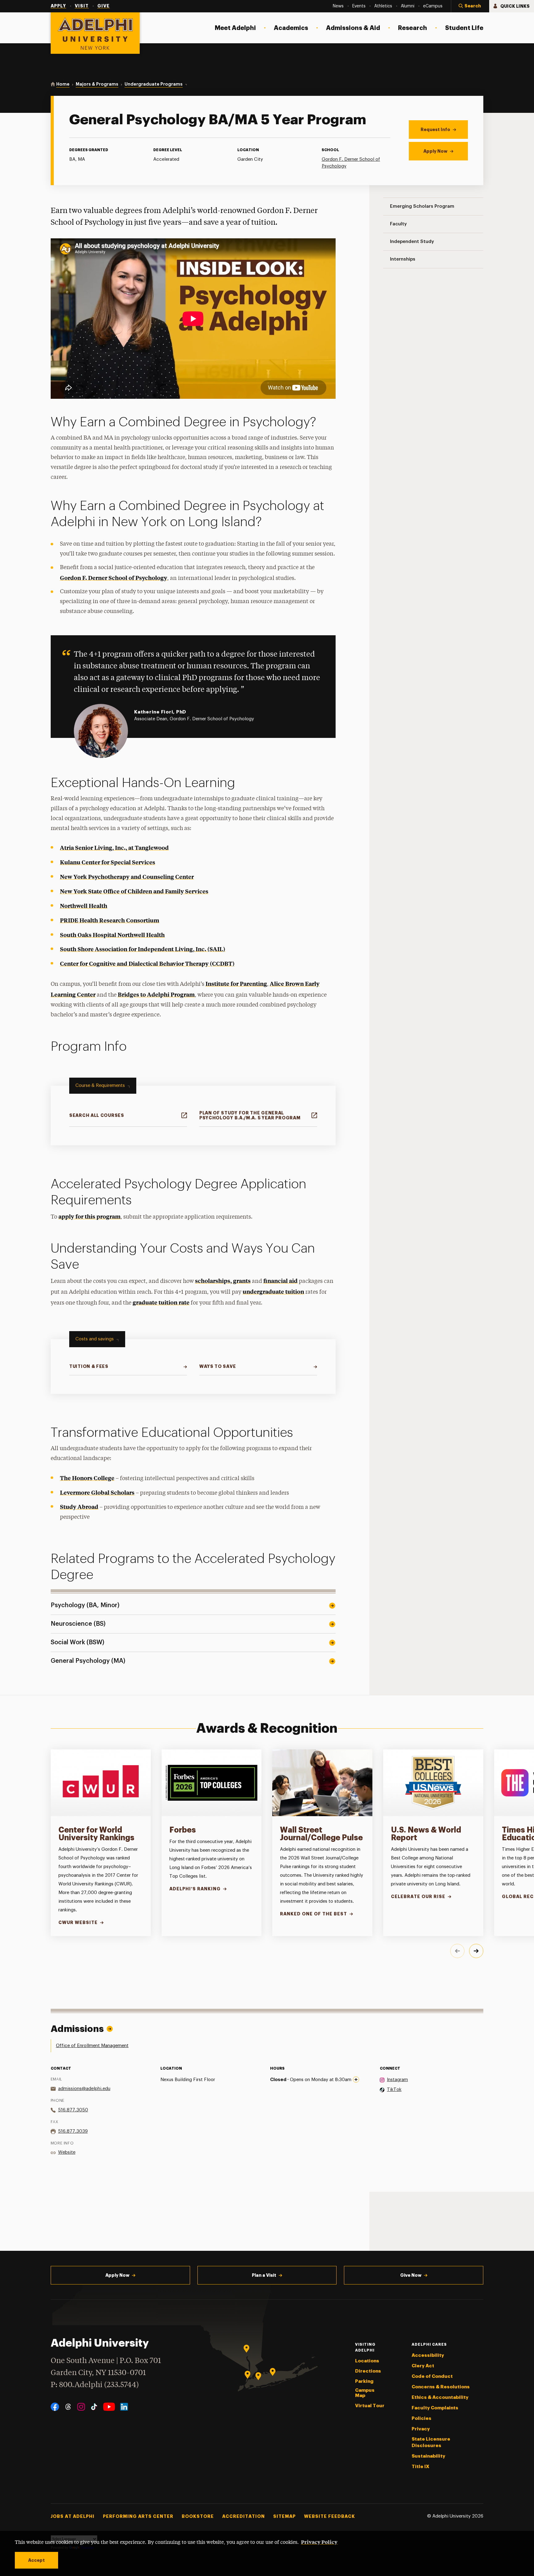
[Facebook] (55, 2407)
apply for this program (89, 1216)
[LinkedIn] (124, 2407)
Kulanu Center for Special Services (108, 862)
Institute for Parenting (236, 984)
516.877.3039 (73, 2131)
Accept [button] (36, 2560)
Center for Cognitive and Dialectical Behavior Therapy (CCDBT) (147, 963)
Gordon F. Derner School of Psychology (114, 578)
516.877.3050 (73, 2110)
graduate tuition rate (161, 1302)
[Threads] (68, 2407)
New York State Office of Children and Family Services (134, 891)
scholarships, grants (223, 1281)
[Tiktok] (94, 2407)
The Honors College (87, 1478)
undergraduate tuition (273, 1291)
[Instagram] (81, 2407)
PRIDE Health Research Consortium (110, 920)
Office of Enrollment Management (92, 2046)
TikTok (394, 2090)
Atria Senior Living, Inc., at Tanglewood (114, 847)
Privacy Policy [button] (319, 2542)
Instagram (397, 2080)
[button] (470, 6)
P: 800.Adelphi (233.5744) (95, 2385)
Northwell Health (84, 906)
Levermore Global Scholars (97, 1492)
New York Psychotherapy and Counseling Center (127, 877)
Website (67, 2152)
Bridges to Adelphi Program (156, 994)
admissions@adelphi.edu (84, 2089)
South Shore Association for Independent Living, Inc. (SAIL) (143, 949)
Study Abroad (79, 1507)
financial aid (280, 1281)
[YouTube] (109, 2407)
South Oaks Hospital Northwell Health (112, 935)
